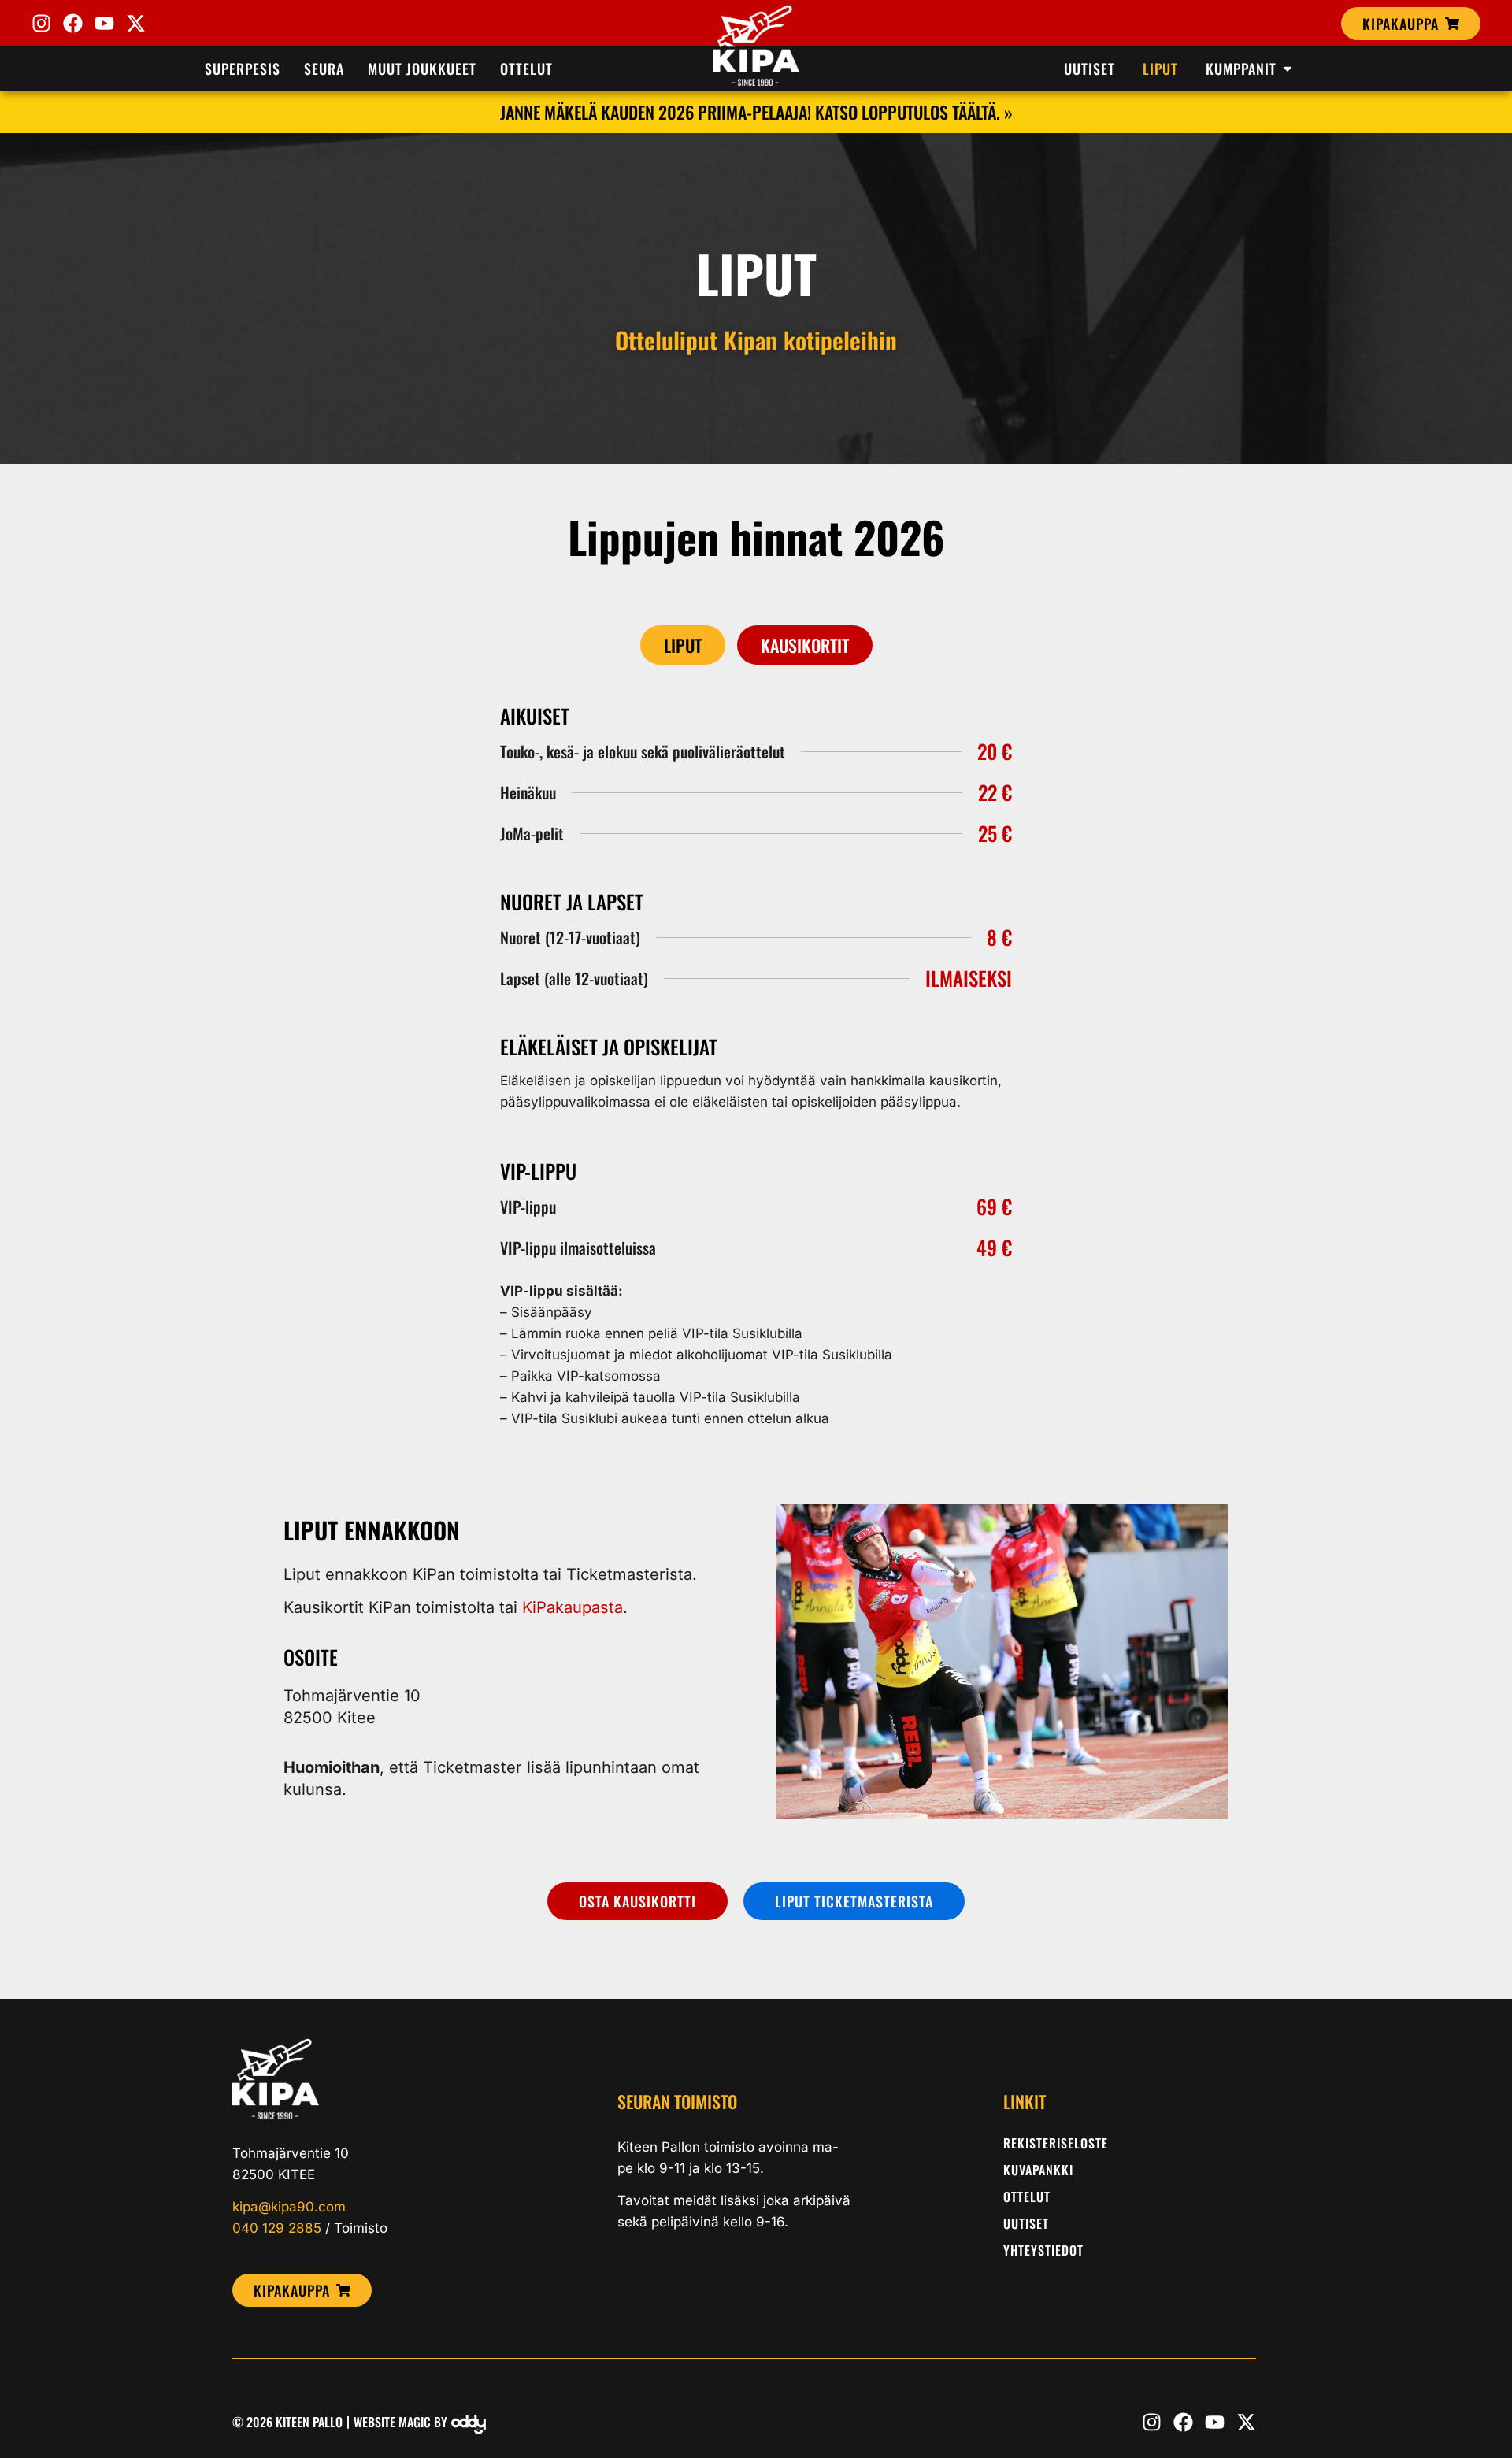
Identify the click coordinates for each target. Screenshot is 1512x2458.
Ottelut (526, 69)
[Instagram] (41, 23)
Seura (324, 69)
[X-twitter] (136, 23)
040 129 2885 (277, 2228)
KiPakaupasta (573, 1607)
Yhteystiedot (1043, 2250)
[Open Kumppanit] (1288, 69)
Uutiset (1026, 2223)
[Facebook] (73, 23)
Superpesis (243, 69)
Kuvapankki (1038, 2170)
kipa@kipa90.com (289, 2207)
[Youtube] (104, 23)
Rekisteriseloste (1056, 2143)
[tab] (683, 645)
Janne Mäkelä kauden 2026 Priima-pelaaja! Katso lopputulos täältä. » (756, 112)
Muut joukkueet (422, 69)
